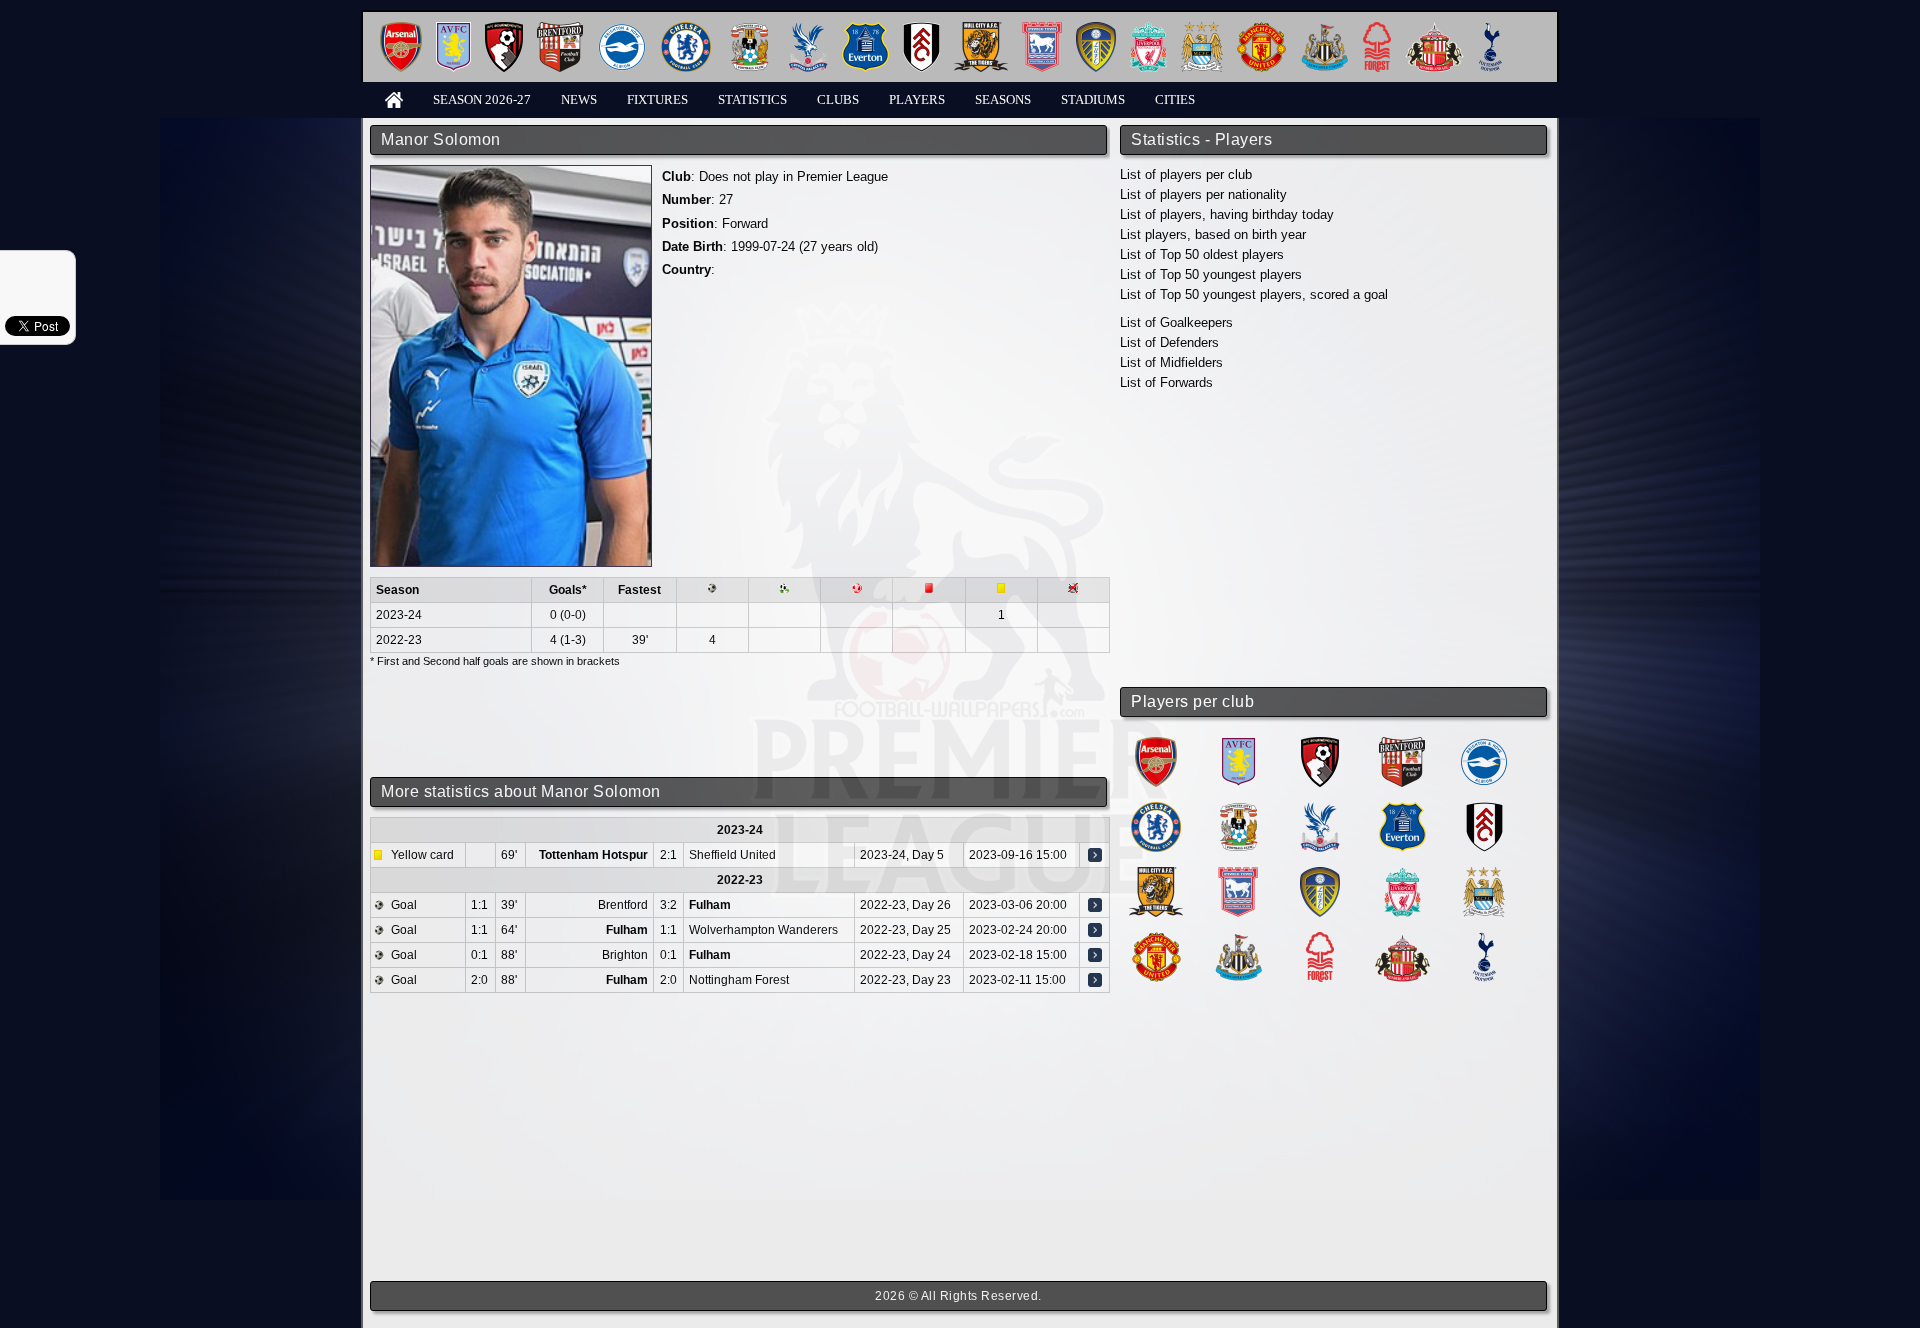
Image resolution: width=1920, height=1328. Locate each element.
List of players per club (1186, 174)
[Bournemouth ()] (1320, 744)
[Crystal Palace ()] (1320, 809)
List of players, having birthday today (1227, 214)
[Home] (394, 98)
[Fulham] (921, 29)
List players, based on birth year (1213, 234)
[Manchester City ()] (1484, 874)
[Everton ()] (1402, 809)
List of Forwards (1166, 382)
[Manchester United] (1261, 29)
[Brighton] (622, 29)
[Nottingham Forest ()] (1320, 939)
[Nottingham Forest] (1377, 29)
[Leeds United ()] (1320, 874)
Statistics (752, 99)
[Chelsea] (686, 29)
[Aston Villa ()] (1238, 744)
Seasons (1003, 99)
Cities (1175, 99)
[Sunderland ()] (1402, 939)
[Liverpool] (1148, 29)
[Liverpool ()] (1402, 874)
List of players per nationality (1203, 194)
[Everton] (865, 29)
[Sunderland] (1434, 29)
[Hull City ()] (1156, 874)
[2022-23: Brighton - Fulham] (1095, 955)
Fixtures (657, 99)
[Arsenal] (401, 29)
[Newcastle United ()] (1238, 939)
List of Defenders (1169, 342)
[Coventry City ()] (1238, 809)
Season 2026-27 (482, 99)
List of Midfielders (1171, 362)
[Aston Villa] (453, 29)
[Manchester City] (1202, 29)
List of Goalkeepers (1176, 322)
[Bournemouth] (504, 29)
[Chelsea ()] (1156, 809)
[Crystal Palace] (808, 29)
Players (917, 99)
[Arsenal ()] (1156, 744)
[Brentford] (560, 29)
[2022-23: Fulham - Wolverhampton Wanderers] (1095, 930)
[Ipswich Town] (1042, 29)
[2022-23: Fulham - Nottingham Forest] (1095, 980)
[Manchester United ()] (1156, 939)
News (579, 99)
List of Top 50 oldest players (1202, 254)
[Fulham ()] (1484, 809)
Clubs (838, 99)
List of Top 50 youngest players (1211, 274)
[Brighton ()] (1484, 744)
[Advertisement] (1335, 540)
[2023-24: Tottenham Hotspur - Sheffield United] (1095, 855)
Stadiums (1093, 99)
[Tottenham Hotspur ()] (1484, 939)
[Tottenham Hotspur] (1490, 29)
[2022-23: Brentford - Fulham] (1095, 905)
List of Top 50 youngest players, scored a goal (1254, 294)
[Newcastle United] (1324, 29)
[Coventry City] (749, 29)
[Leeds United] (1096, 29)
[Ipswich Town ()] (1238, 874)
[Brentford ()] (1402, 744)
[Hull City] (981, 29)
